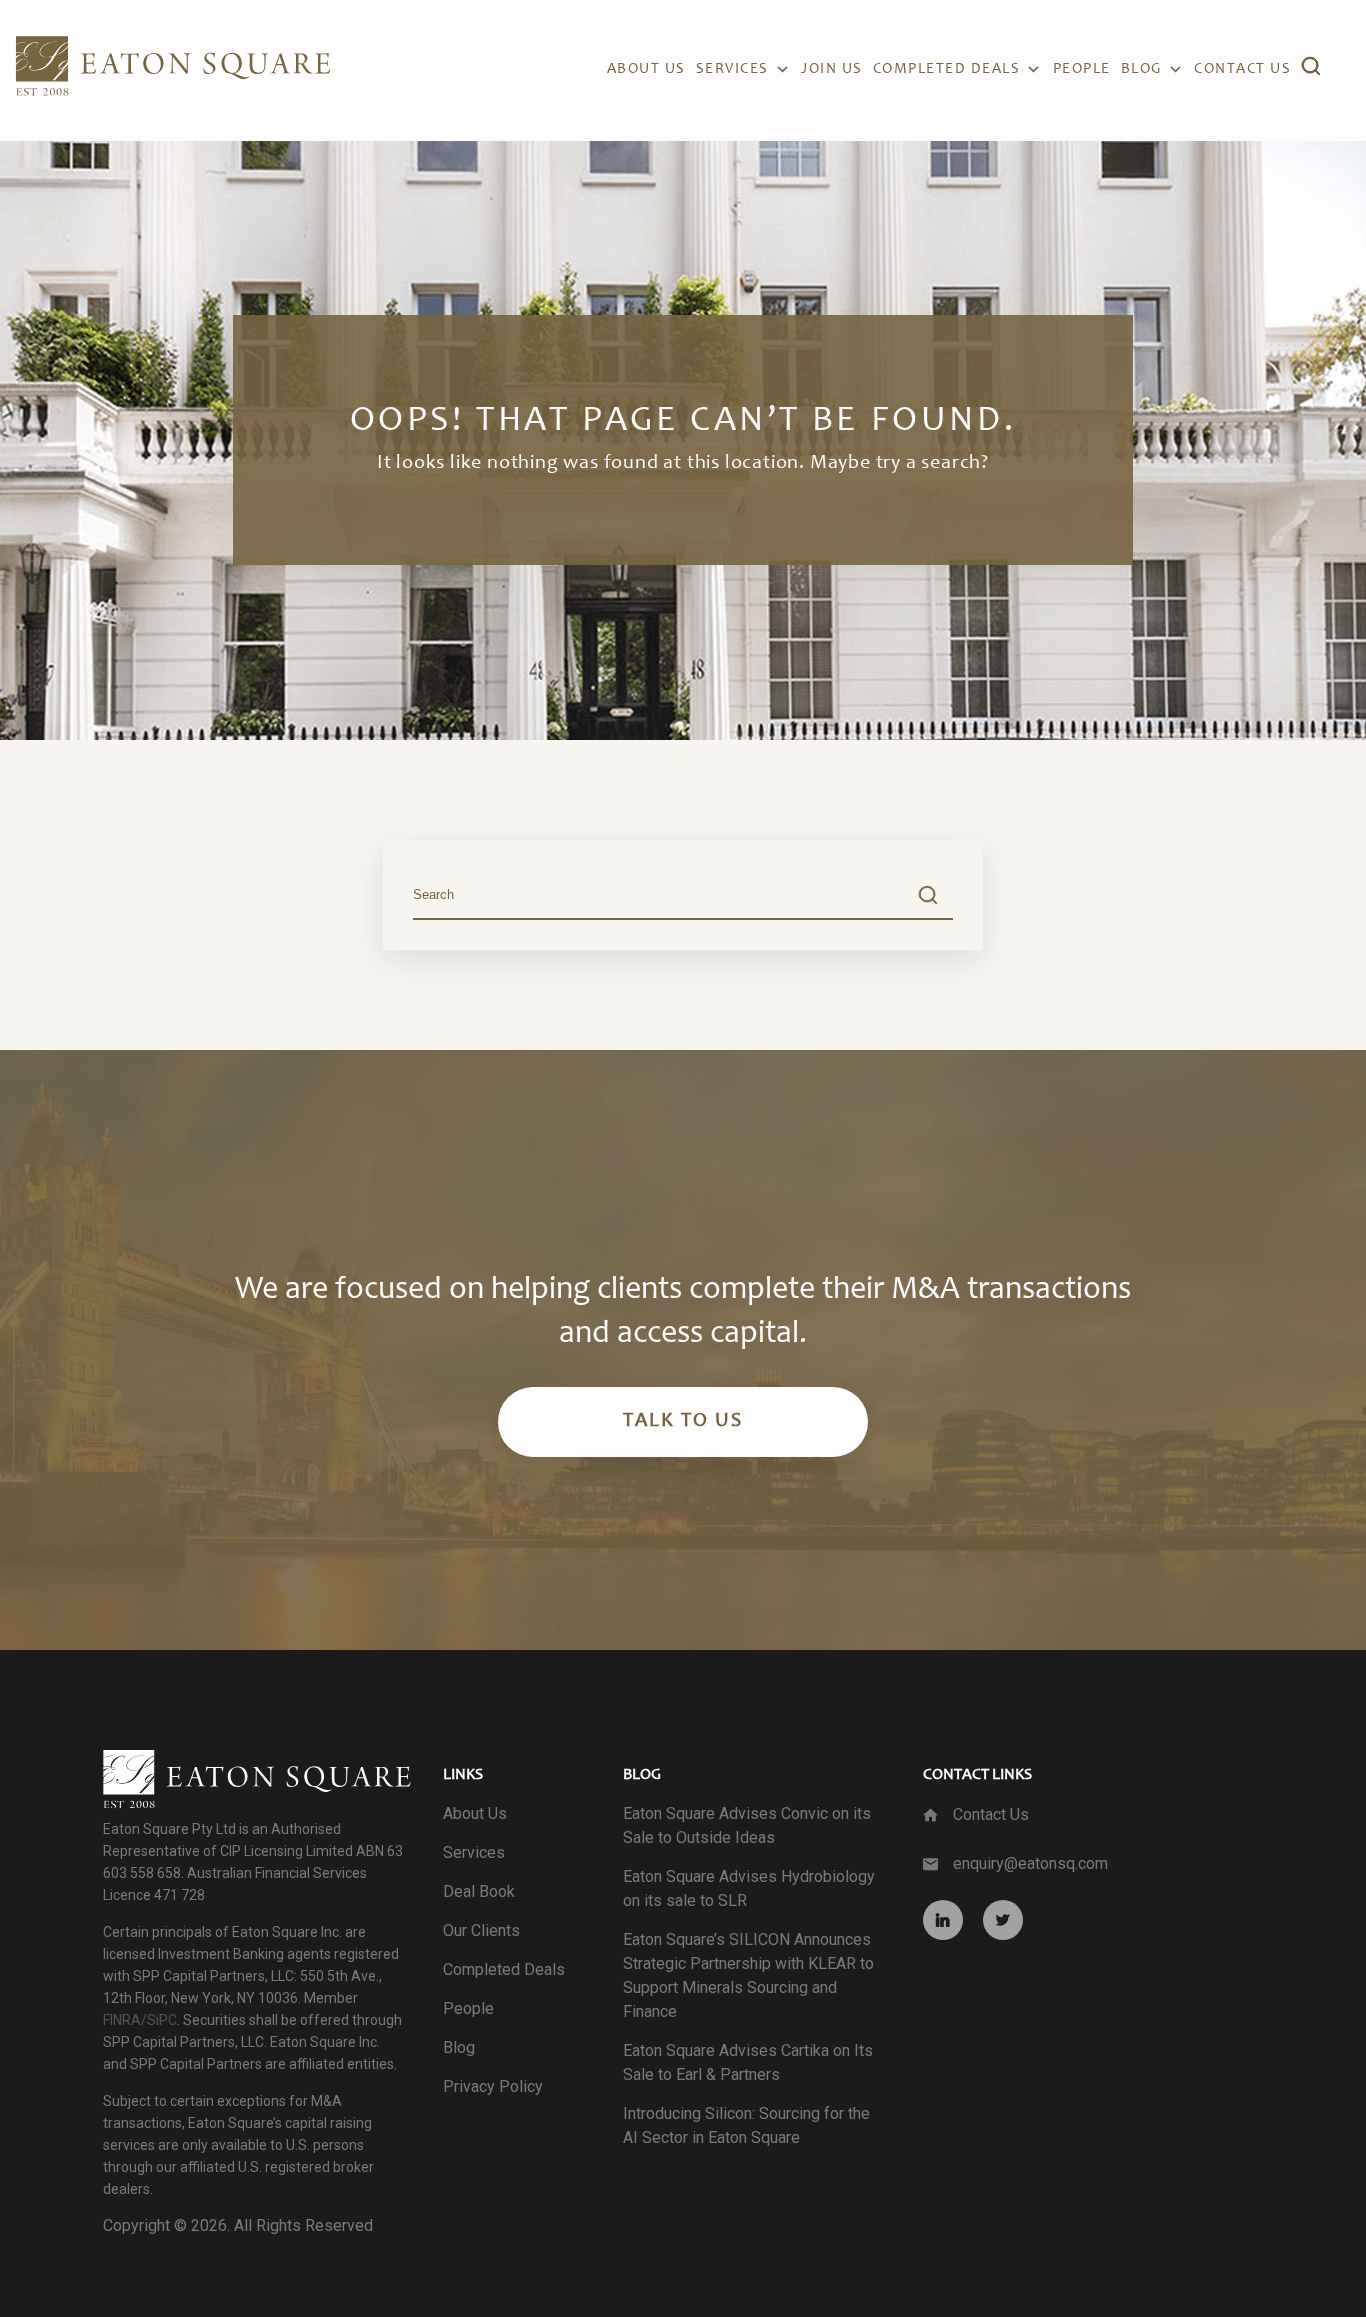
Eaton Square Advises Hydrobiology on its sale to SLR (749, 1888)
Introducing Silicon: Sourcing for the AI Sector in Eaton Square (746, 2125)
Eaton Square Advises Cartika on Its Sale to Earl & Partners (748, 2062)
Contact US (1242, 69)
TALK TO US (683, 1422)
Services (732, 69)
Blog (1141, 69)
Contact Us (991, 1814)
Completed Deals (947, 69)
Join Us (832, 69)
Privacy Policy (493, 2086)
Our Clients (481, 1930)
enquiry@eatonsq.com (1030, 1863)
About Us (646, 69)
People (1082, 69)
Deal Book (479, 1891)
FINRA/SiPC (140, 2020)
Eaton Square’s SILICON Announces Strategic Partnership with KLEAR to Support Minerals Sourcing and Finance (748, 1975)
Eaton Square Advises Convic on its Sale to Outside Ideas (747, 1825)
